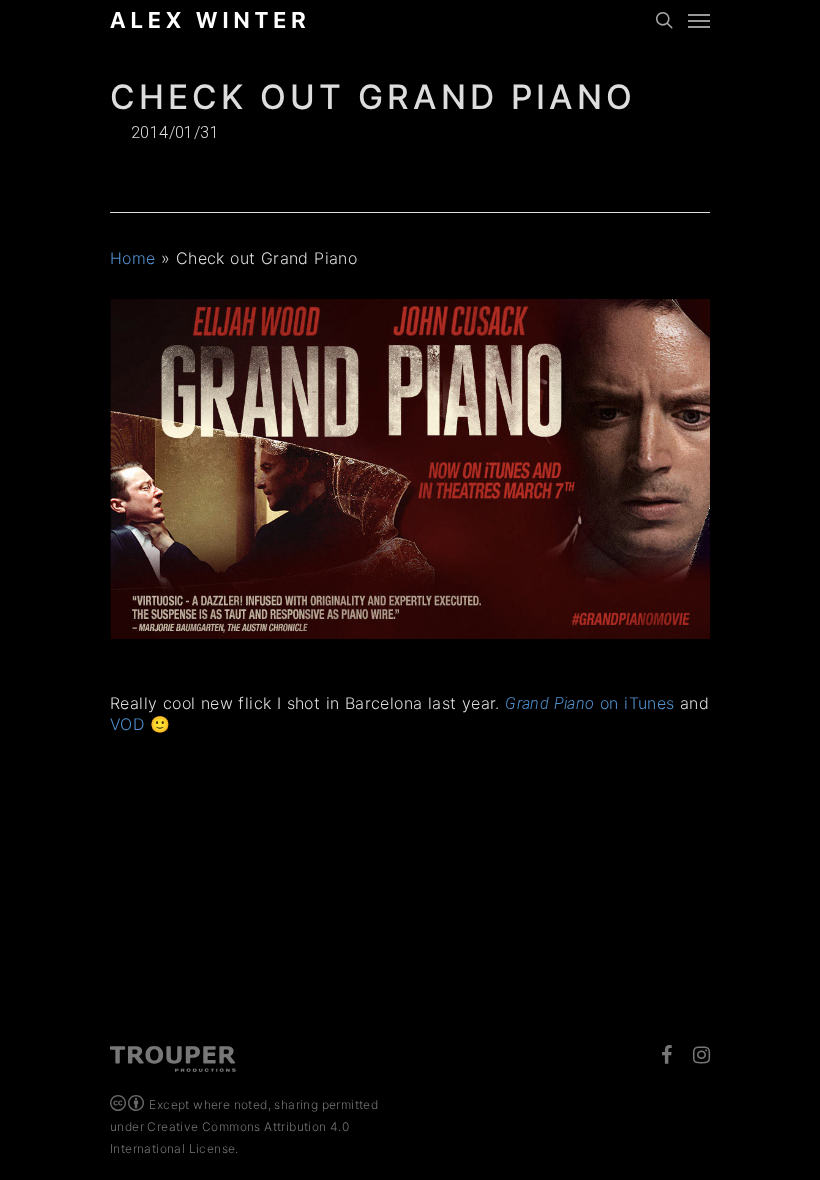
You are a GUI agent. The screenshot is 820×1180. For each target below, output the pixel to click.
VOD (127, 724)
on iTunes (589, 703)
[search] (664, 20)
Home (133, 258)
